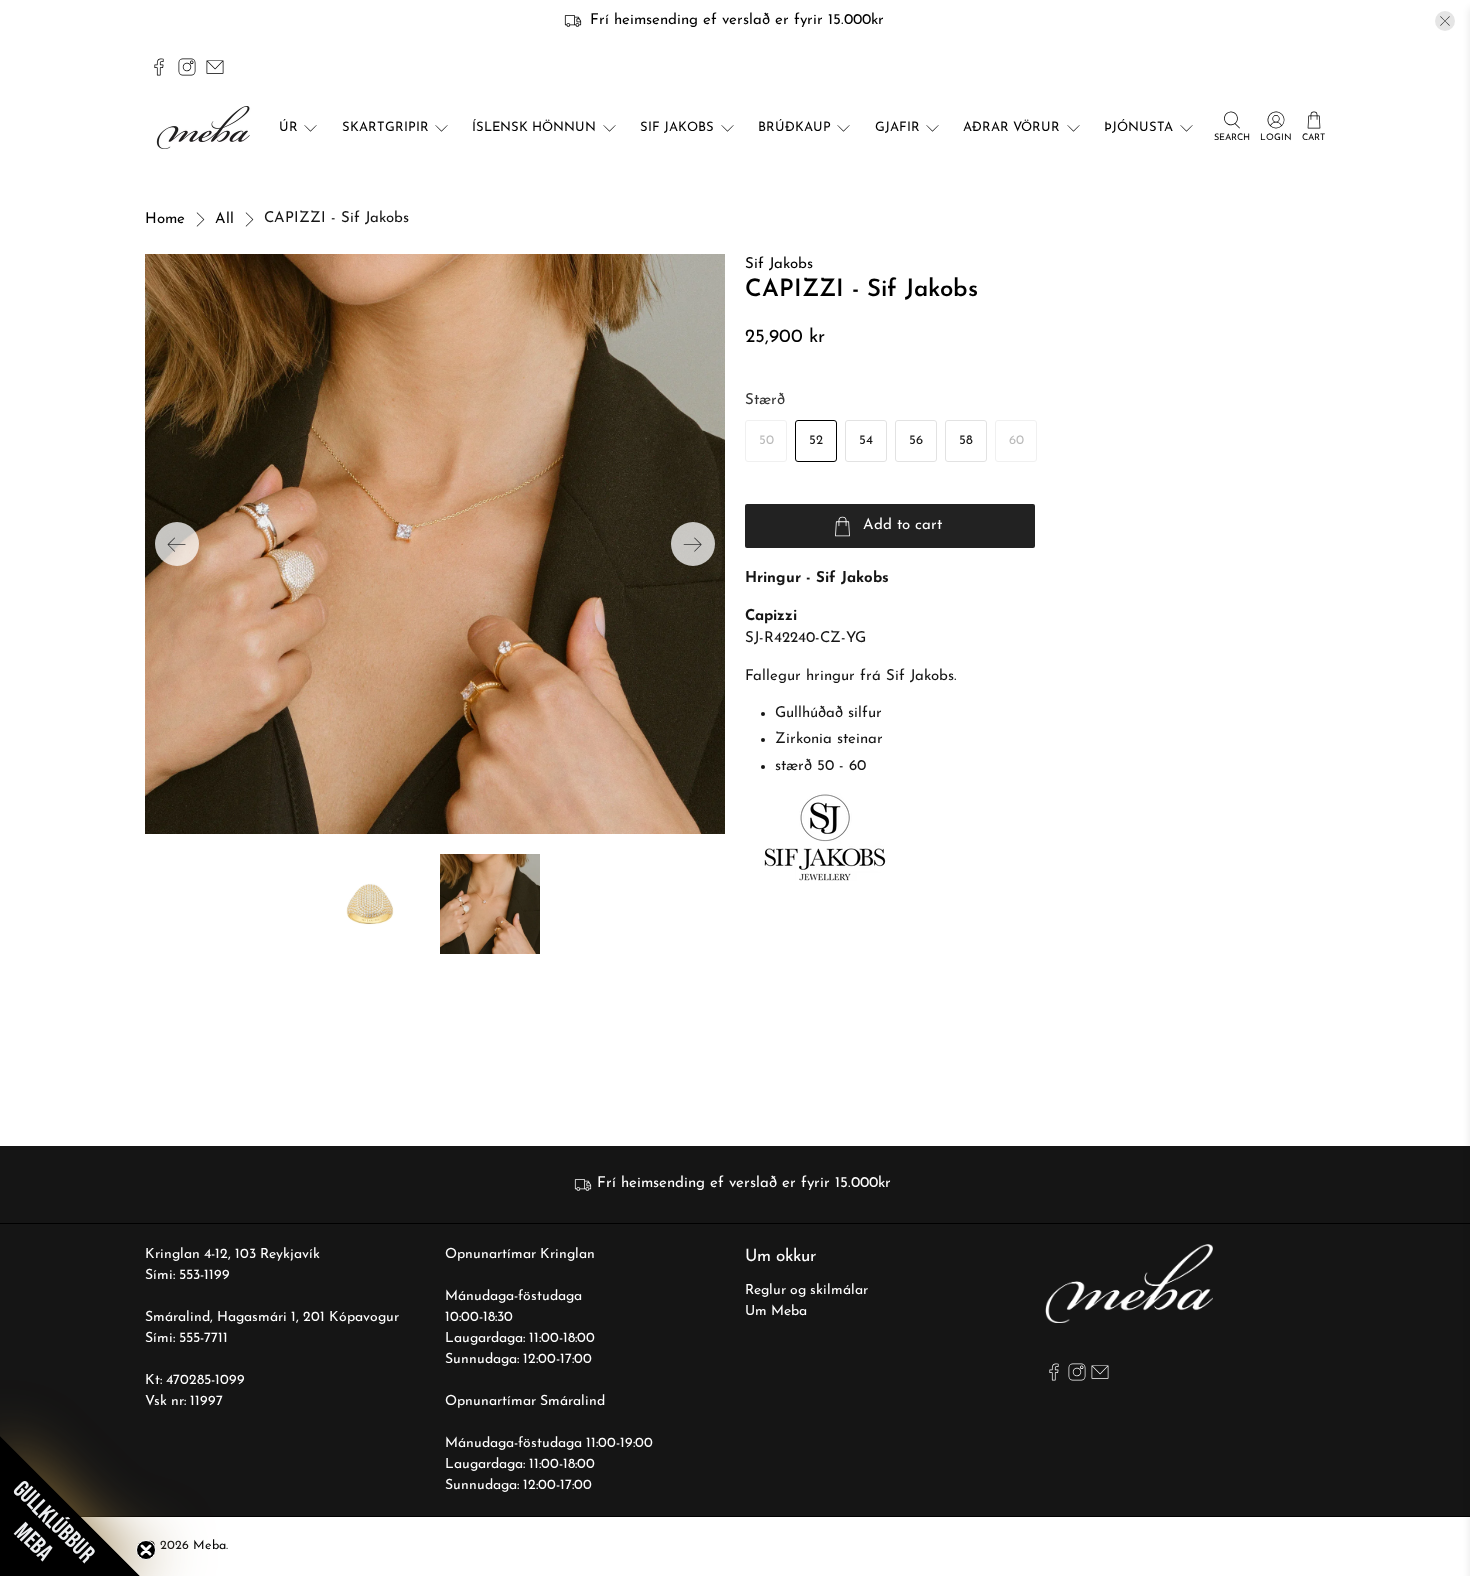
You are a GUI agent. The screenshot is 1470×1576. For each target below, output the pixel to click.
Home (165, 219)
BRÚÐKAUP (794, 127)
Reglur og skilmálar (806, 1290)
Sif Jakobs (779, 264)
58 (966, 440)
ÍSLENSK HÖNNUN (534, 127)
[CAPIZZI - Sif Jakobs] (435, 544)
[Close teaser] (146, 1550)
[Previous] (177, 544)
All (224, 219)
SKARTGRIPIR (385, 127)
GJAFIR (897, 127)
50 (766, 440)
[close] (1445, 21)
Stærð (765, 400)
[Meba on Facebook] (159, 67)
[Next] (693, 544)
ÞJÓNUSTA (1138, 127)
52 (816, 440)
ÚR (288, 127)
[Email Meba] (215, 67)
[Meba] (206, 127)
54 (866, 440)
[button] (70, 1506)
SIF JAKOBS (677, 127)
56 (916, 440)
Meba (209, 1546)
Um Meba (776, 1311)
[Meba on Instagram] (187, 67)
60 (1016, 440)
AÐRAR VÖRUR (1011, 127)
